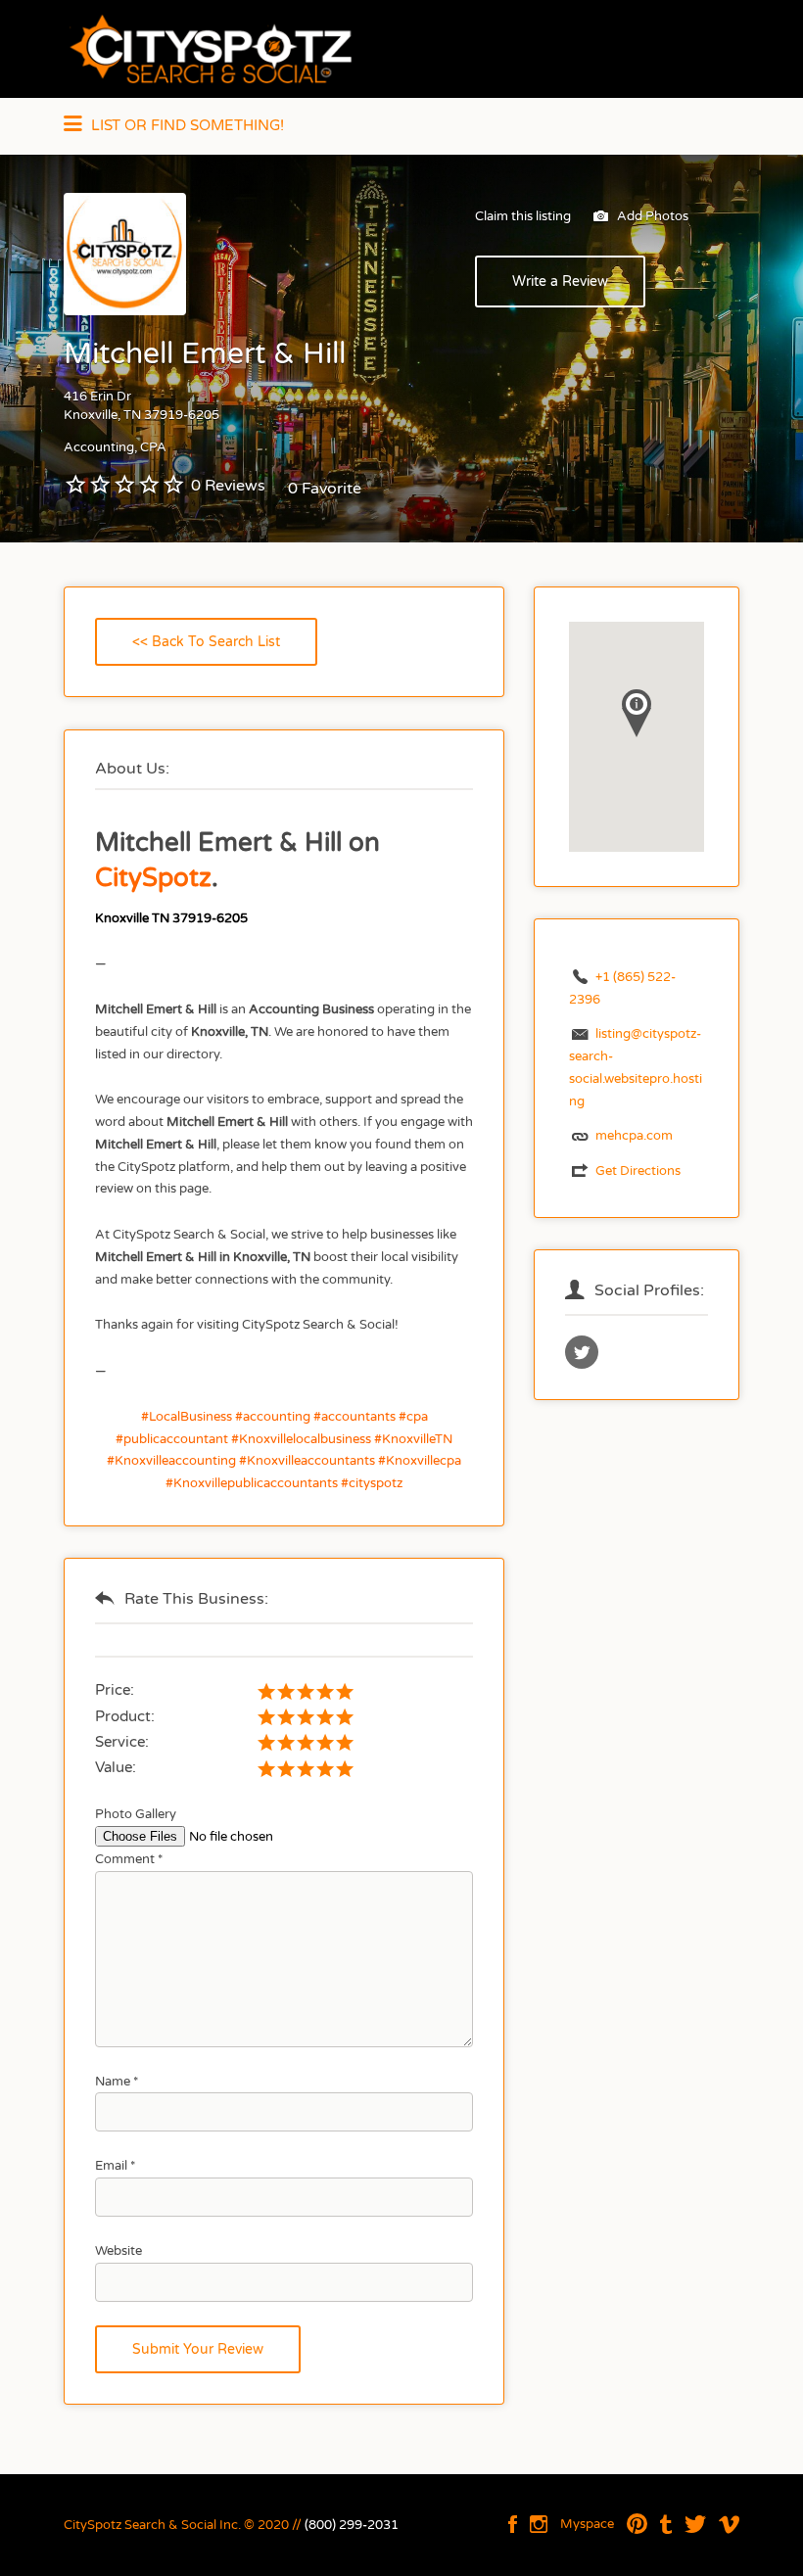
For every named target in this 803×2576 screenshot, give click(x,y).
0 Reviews (228, 486)
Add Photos (651, 216)
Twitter (695, 2524)
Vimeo (729, 2524)
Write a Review (560, 281)
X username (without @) (582, 1352)
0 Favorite (325, 489)
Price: (115, 1690)
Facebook (513, 2524)
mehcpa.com (634, 1136)
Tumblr (666, 2524)
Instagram (539, 2524)
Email (115, 2166)
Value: (116, 1767)
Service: (122, 1742)
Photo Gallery (136, 1814)
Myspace (587, 2524)
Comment (129, 1859)
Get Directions (638, 1171)
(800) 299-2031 (352, 2525)
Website (118, 2251)
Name (117, 2082)
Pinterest (637, 2524)
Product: (125, 1716)
